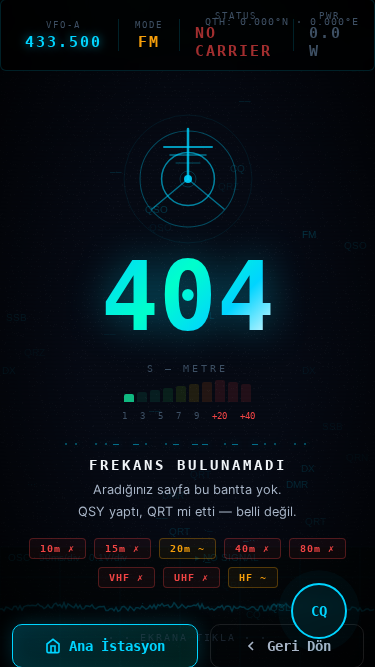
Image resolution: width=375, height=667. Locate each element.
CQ (319, 611)
